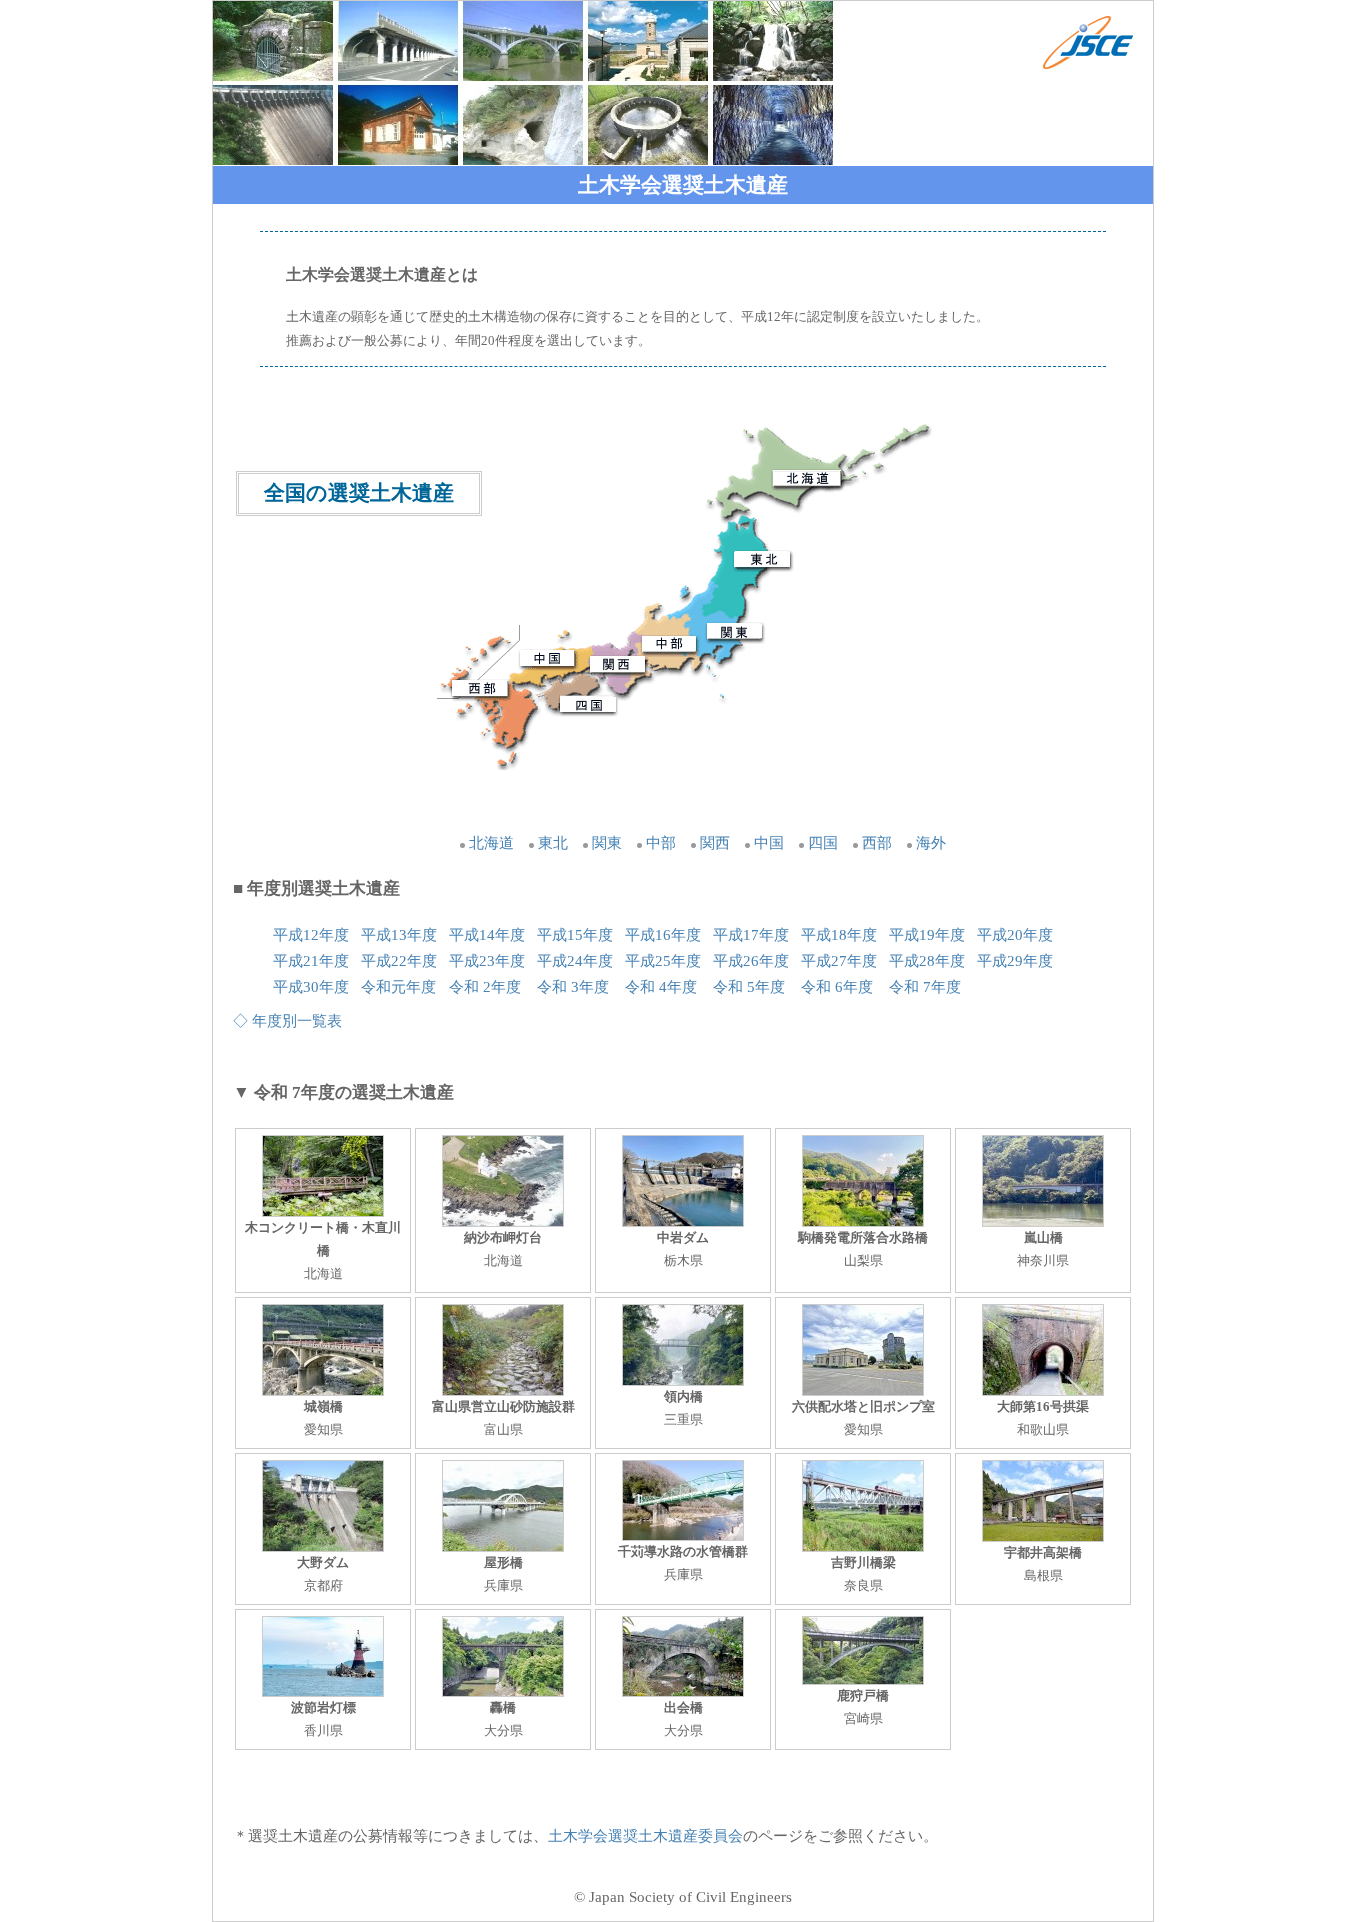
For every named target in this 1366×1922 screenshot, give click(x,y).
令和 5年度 (749, 987)
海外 (931, 843)
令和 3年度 (573, 987)
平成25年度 (663, 961)
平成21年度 (311, 961)
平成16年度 (663, 935)
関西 (715, 843)
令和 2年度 (485, 987)
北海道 (491, 843)
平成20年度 (1015, 935)
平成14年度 (487, 935)
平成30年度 (311, 987)
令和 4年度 (661, 987)
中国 (769, 843)
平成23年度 (487, 961)
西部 (877, 843)
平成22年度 (399, 961)
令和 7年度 (925, 987)
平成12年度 (311, 935)
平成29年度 (1015, 961)
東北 (553, 843)
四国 (823, 843)
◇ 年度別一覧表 (287, 1021)
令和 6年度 (837, 987)
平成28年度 (927, 961)
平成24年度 (575, 961)
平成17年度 (751, 935)
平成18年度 (839, 935)
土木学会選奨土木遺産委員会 (645, 1836)
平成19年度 (927, 935)
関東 (607, 843)
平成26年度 (751, 961)
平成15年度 (575, 935)
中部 (661, 843)
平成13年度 (399, 935)
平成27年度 (839, 961)
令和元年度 (398, 987)
